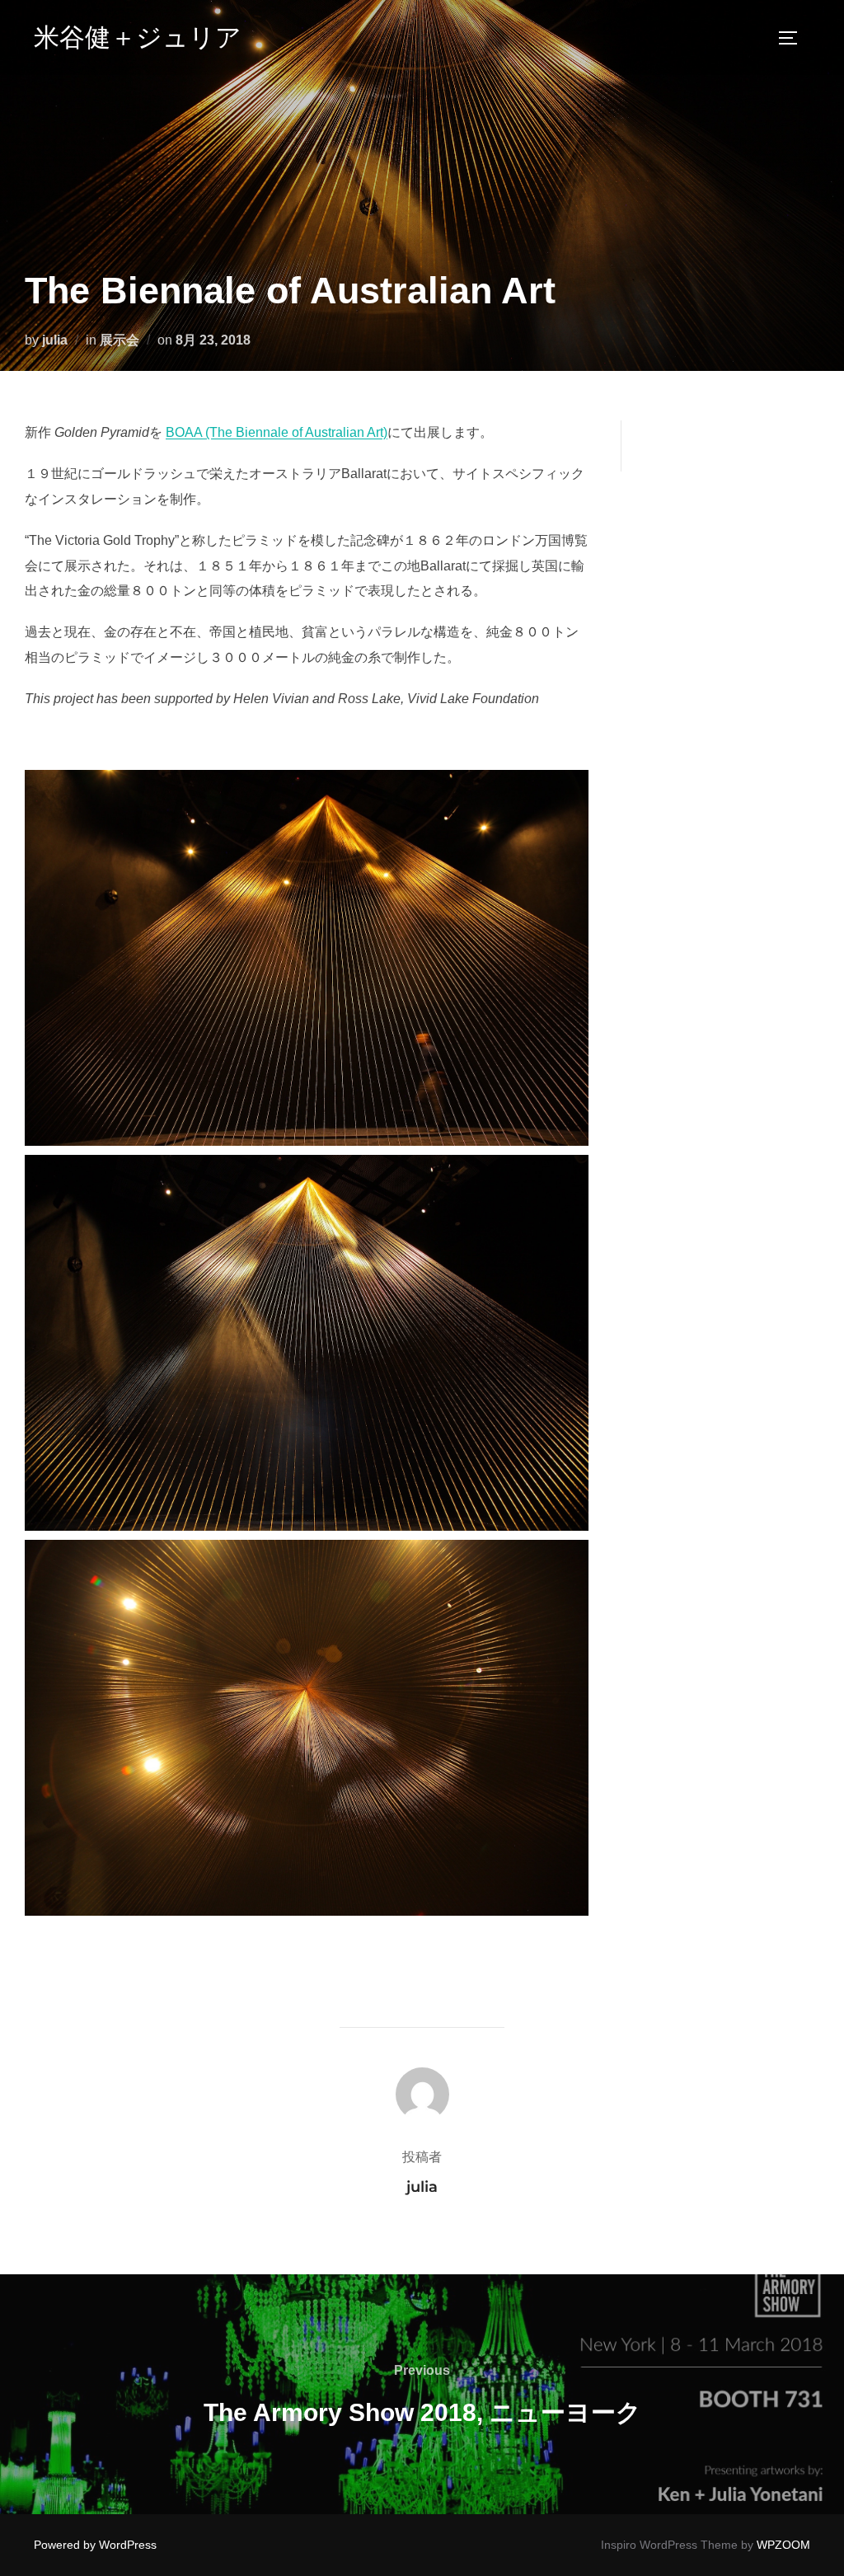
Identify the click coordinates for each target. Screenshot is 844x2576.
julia (55, 340)
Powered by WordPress (95, 2545)
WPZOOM (783, 2545)
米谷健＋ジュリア (138, 37)
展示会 (120, 340)
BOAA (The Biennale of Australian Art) (277, 432)
